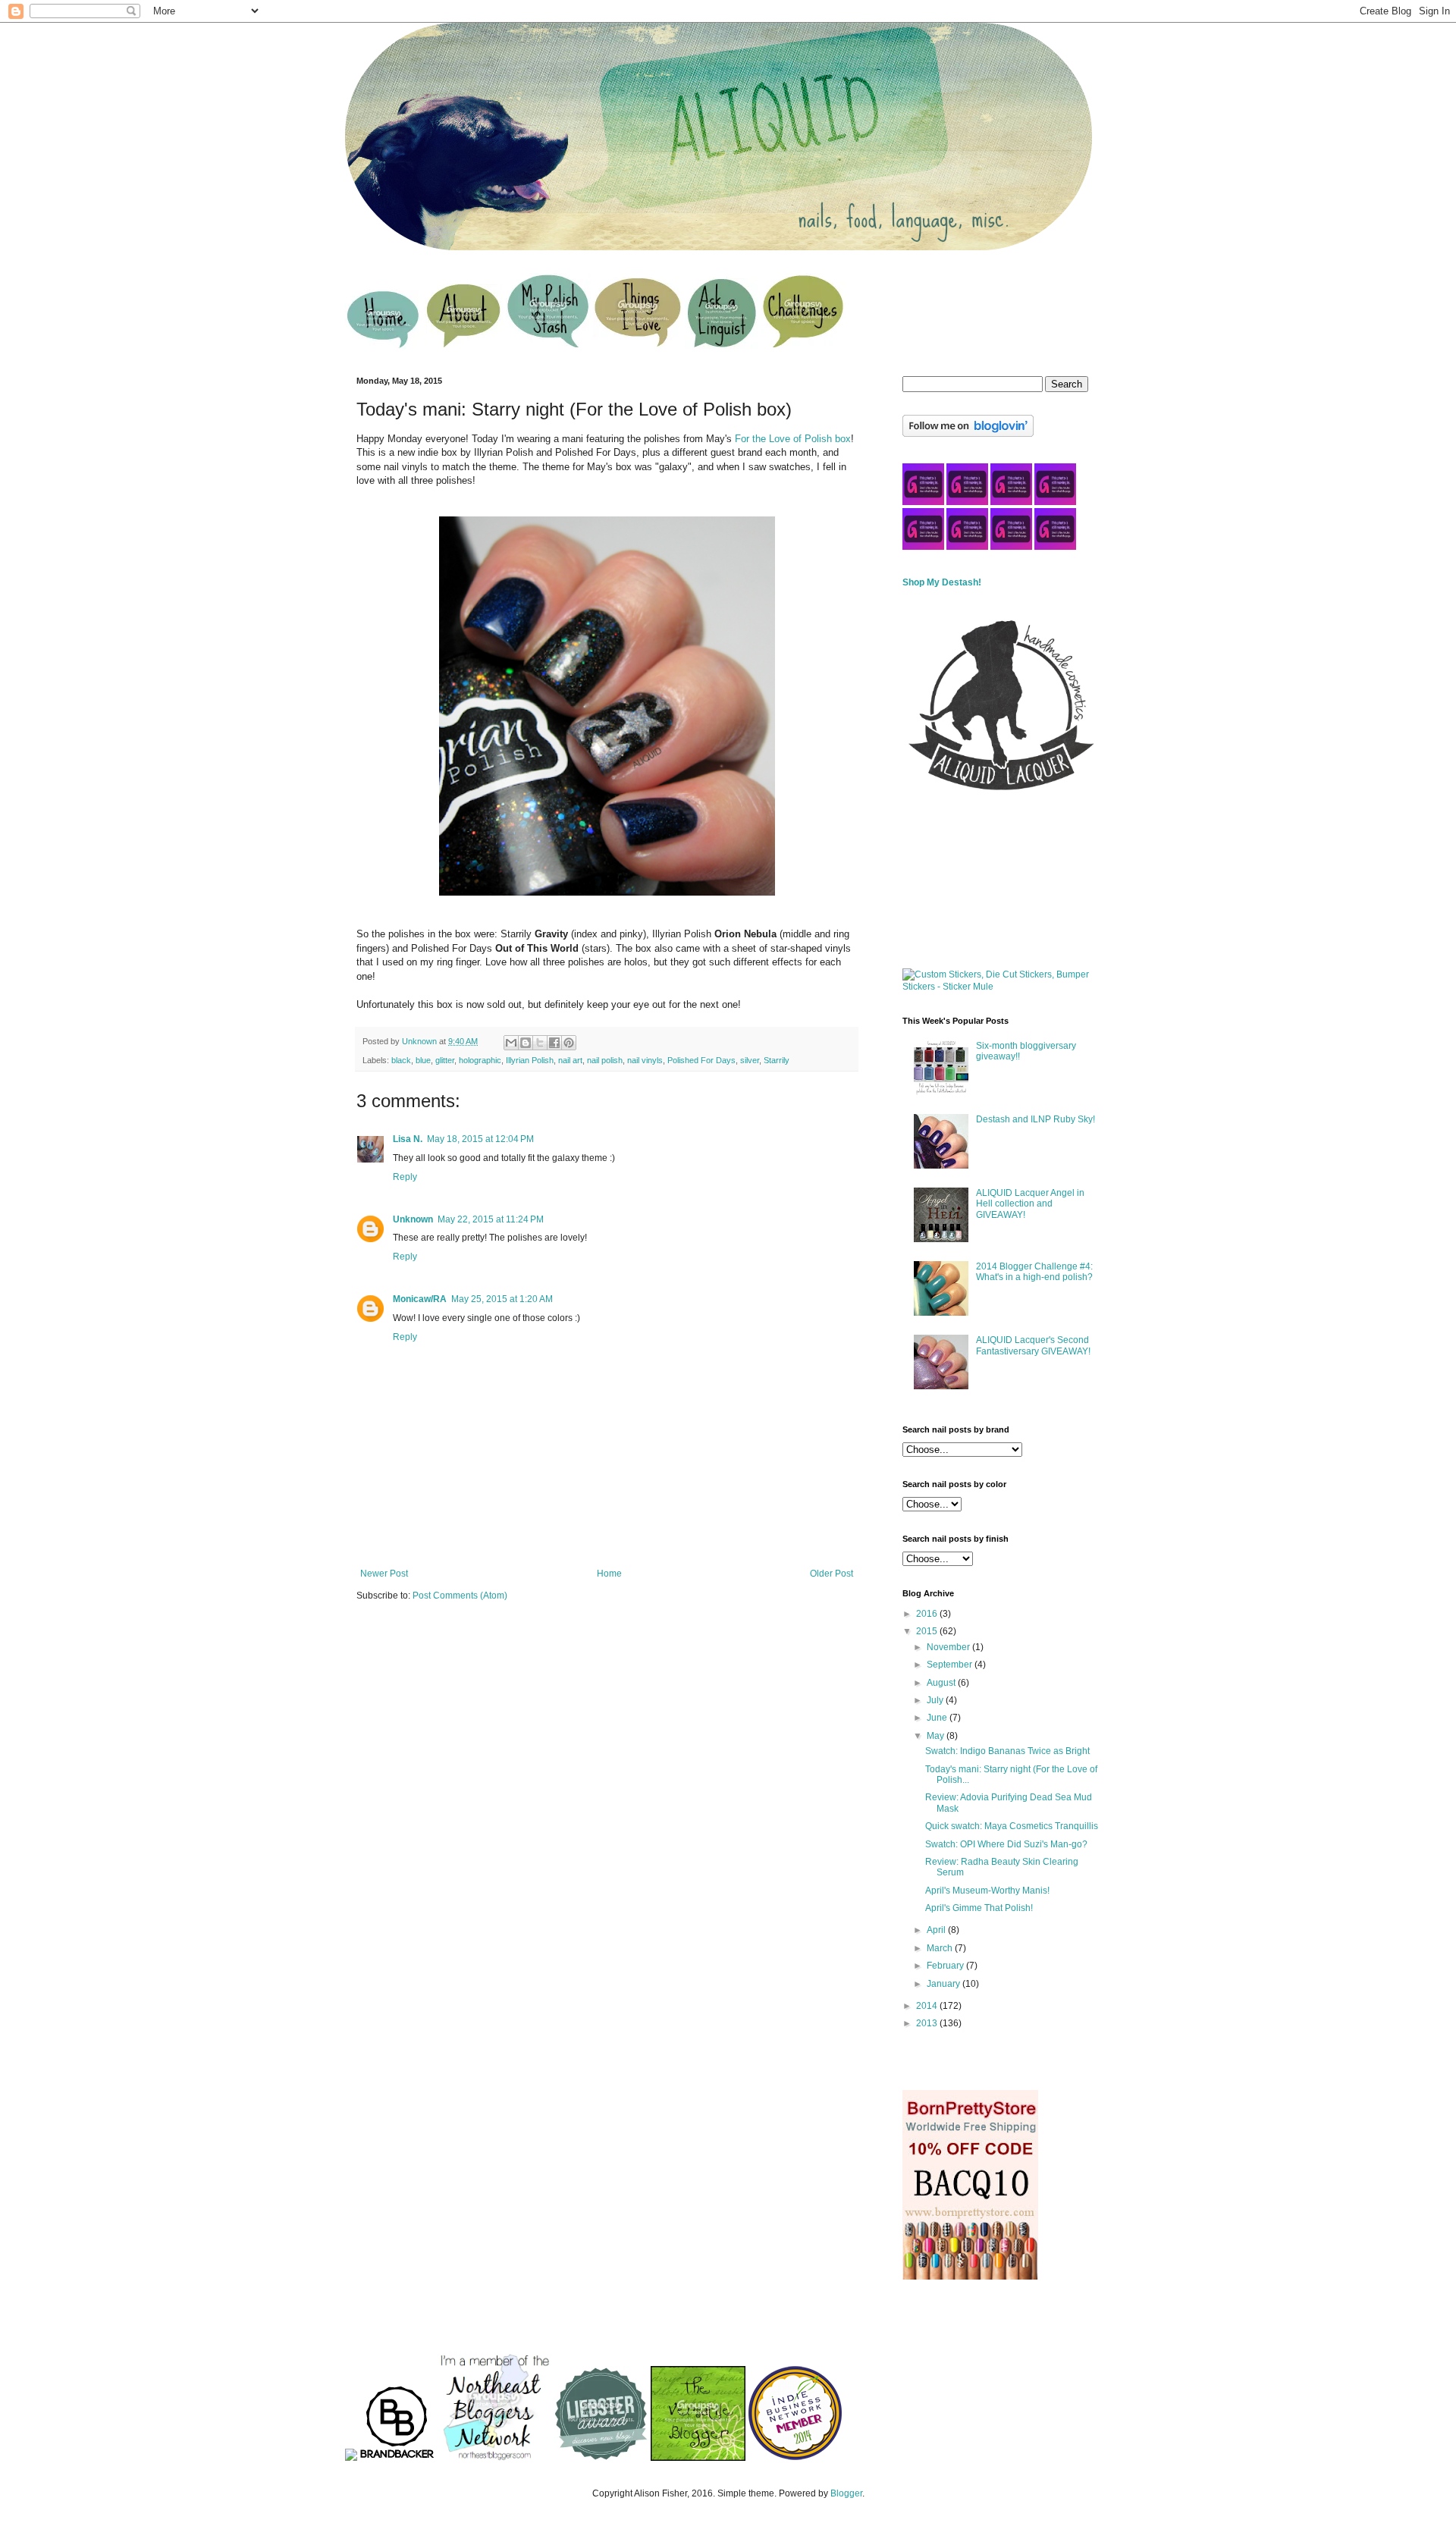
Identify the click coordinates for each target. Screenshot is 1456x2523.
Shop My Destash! (942, 582)
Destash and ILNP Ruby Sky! (1036, 1119)
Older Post (832, 1574)
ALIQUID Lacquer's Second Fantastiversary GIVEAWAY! (1033, 1345)
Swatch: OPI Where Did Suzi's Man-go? (1006, 1844)
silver (750, 1060)
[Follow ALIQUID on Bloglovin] (968, 434)
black (401, 1060)
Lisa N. (408, 1139)
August (942, 1683)
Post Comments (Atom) (460, 1596)
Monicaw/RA (420, 1299)
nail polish (605, 1060)
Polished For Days (701, 1060)
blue (423, 1060)
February (946, 1966)
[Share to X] (540, 1043)
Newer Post (384, 1574)
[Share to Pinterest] (569, 1043)
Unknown (413, 1219)
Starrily (777, 1060)
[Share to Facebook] (554, 1043)
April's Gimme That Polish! (979, 1908)
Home (609, 1574)
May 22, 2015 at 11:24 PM (491, 1219)
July (936, 1700)
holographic (480, 1060)
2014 (928, 2006)
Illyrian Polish (530, 1060)
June (938, 1718)
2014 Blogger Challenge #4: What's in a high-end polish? (1034, 1272)
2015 (928, 1631)
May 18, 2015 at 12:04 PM (480, 1139)
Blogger (846, 2493)
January (945, 1984)
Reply (405, 1177)
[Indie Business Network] (795, 2458)
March (941, 1948)
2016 (928, 1614)
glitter (445, 1060)
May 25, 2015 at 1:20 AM (502, 1299)
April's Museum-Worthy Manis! (987, 1891)
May (937, 1736)
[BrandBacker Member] (397, 2458)
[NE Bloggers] (494, 2458)
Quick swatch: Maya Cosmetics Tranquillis (1012, 1826)
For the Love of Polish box (793, 439)
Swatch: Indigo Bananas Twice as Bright (1007, 1751)
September (951, 1665)
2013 (928, 2023)
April (937, 1930)
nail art (570, 1060)
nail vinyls (645, 1060)
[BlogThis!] (526, 1043)
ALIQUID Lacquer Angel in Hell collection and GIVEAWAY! (1030, 1204)
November (949, 1647)
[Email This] (511, 1043)
